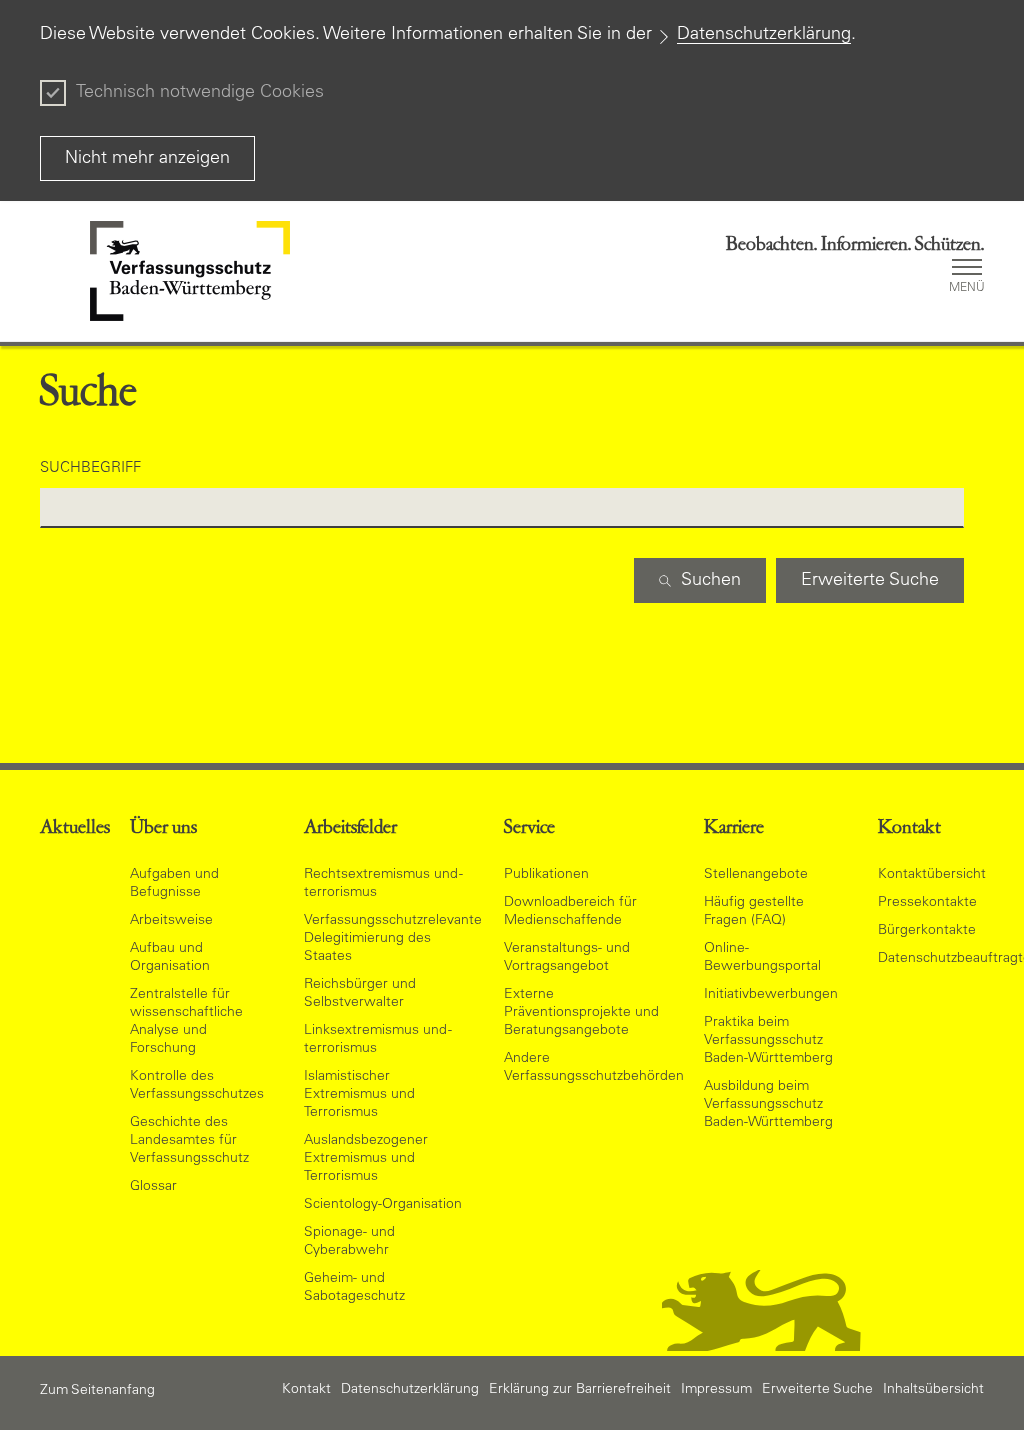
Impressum (716, 1390)
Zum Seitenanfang (97, 1391)
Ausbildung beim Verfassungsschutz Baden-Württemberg (768, 1105)
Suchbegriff (90, 468)
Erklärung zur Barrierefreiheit (580, 1390)
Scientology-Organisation (383, 1205)
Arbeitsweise (171, 921)
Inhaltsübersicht (933, 1390)
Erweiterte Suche (817, 1390)
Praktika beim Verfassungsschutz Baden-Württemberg (768, 1041)
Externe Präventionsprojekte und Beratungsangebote (581, 1013)
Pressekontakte (927, 903)
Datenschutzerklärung (764, 35)
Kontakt (306, 1390)
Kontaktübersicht (932, 875)
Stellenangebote (756, 875)
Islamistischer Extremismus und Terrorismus (359, 1095)
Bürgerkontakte (927, 931)
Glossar (153, 1187)
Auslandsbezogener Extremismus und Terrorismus (366, 1159)
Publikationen (546, 875)
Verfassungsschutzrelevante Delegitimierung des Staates (393, 939)
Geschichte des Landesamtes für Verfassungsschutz (189, 1141)
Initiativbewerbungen (771, 995)
